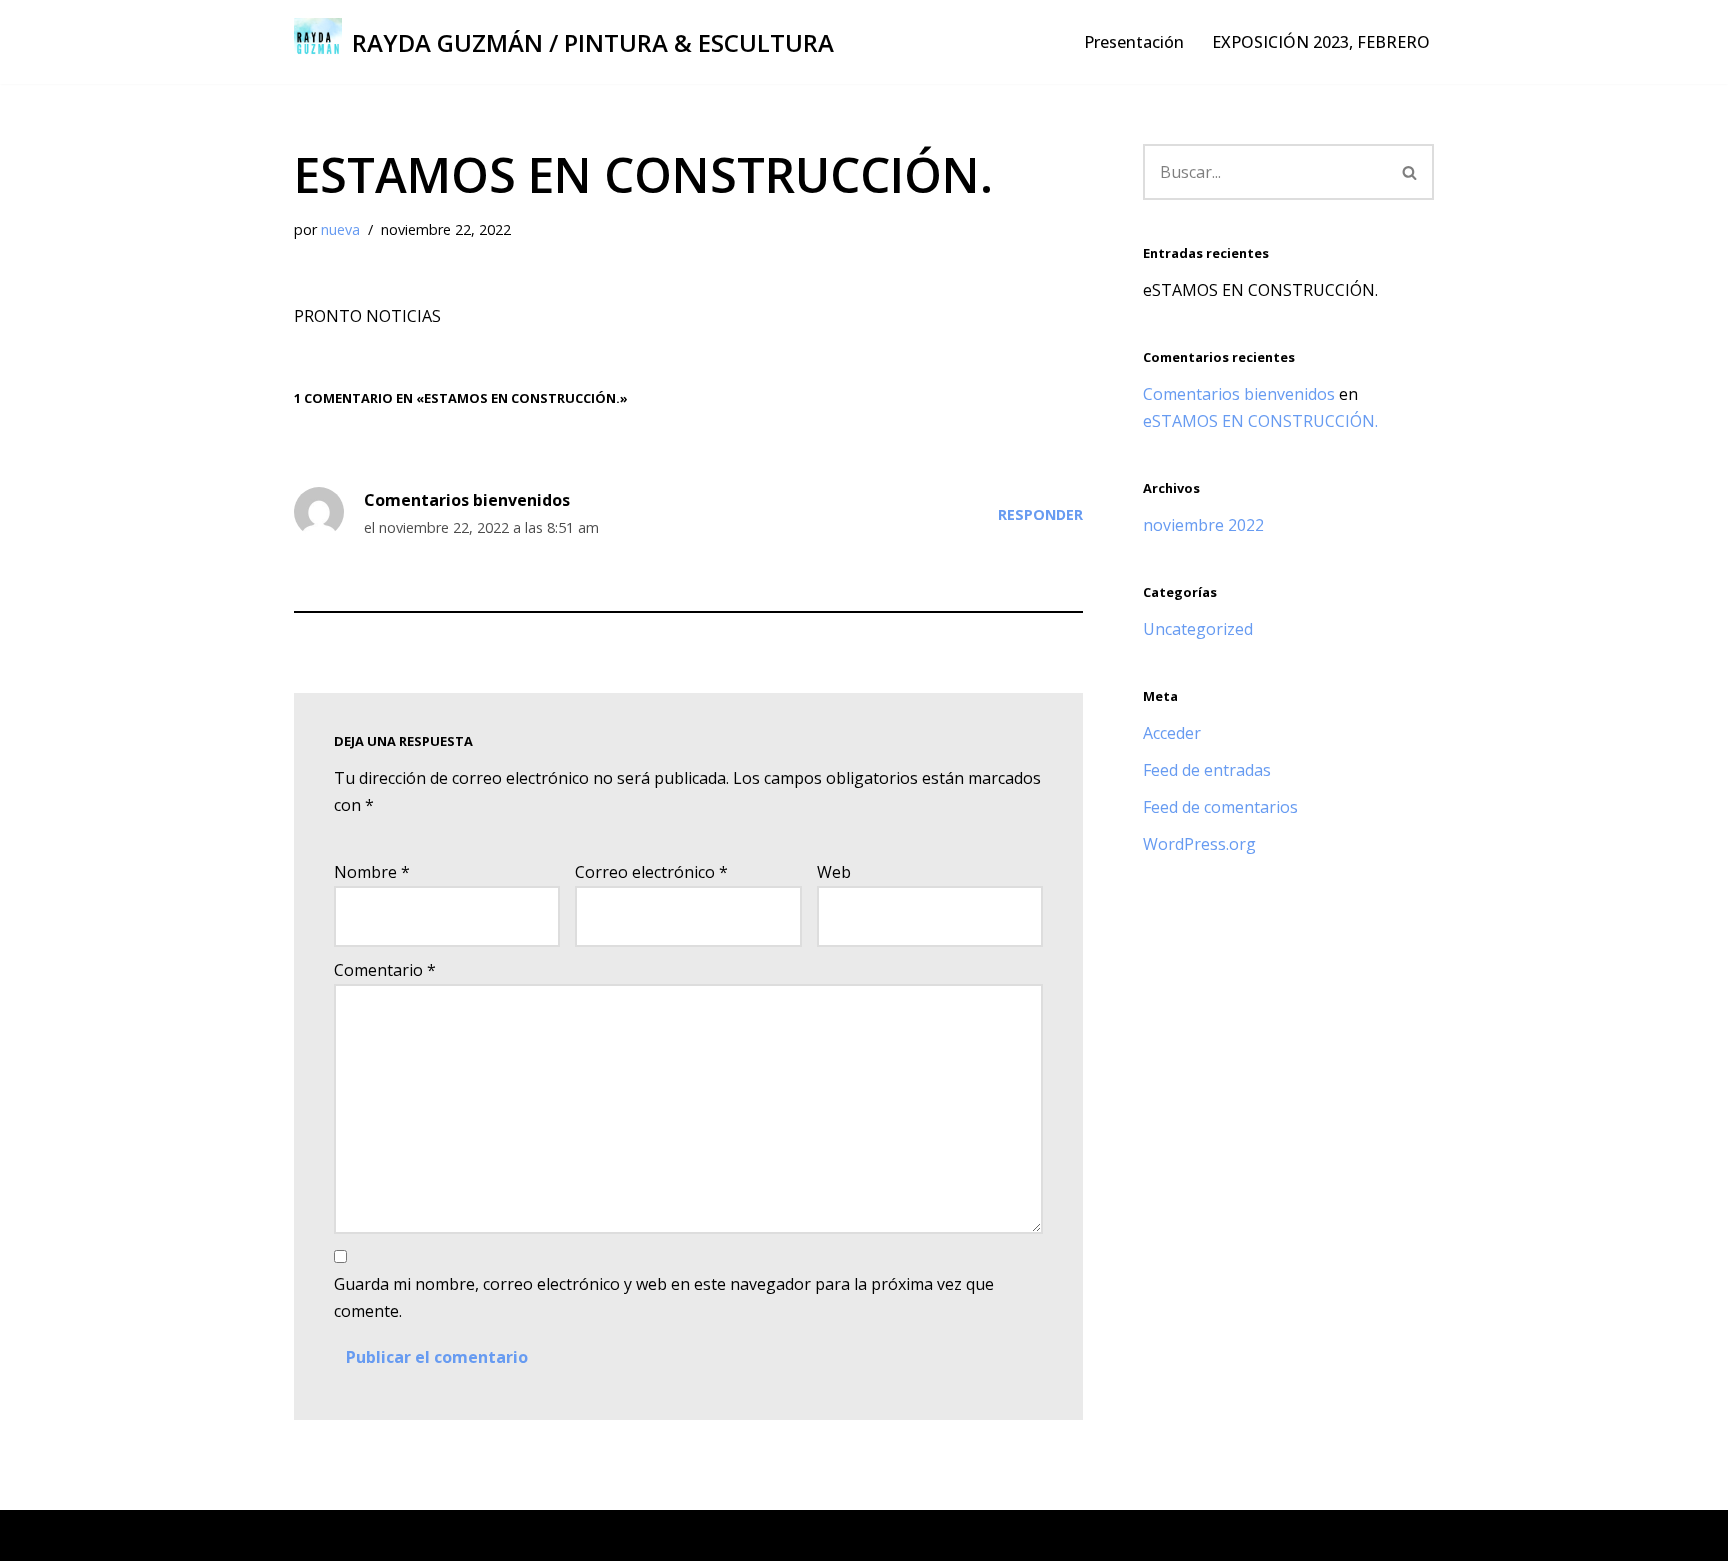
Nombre (372, 872)
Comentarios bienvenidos (467, 500)
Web (834, 872)
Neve (313, 1535)
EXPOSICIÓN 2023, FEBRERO (1321, 42)
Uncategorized (1198, 629)
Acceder (1172, 733)
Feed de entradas (1207, 770)
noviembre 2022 (1203, 525)
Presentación (1134, 42)
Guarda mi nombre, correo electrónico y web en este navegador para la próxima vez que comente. (664, 1297)
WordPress (534, 1535)
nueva (340, 229)
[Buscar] (1410, 172)
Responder (1040, 514)
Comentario (385, 970)
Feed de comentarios (1220, 807)
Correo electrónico (651, 872)
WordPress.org (1199, 844)
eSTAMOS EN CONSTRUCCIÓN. (1260, 290)
